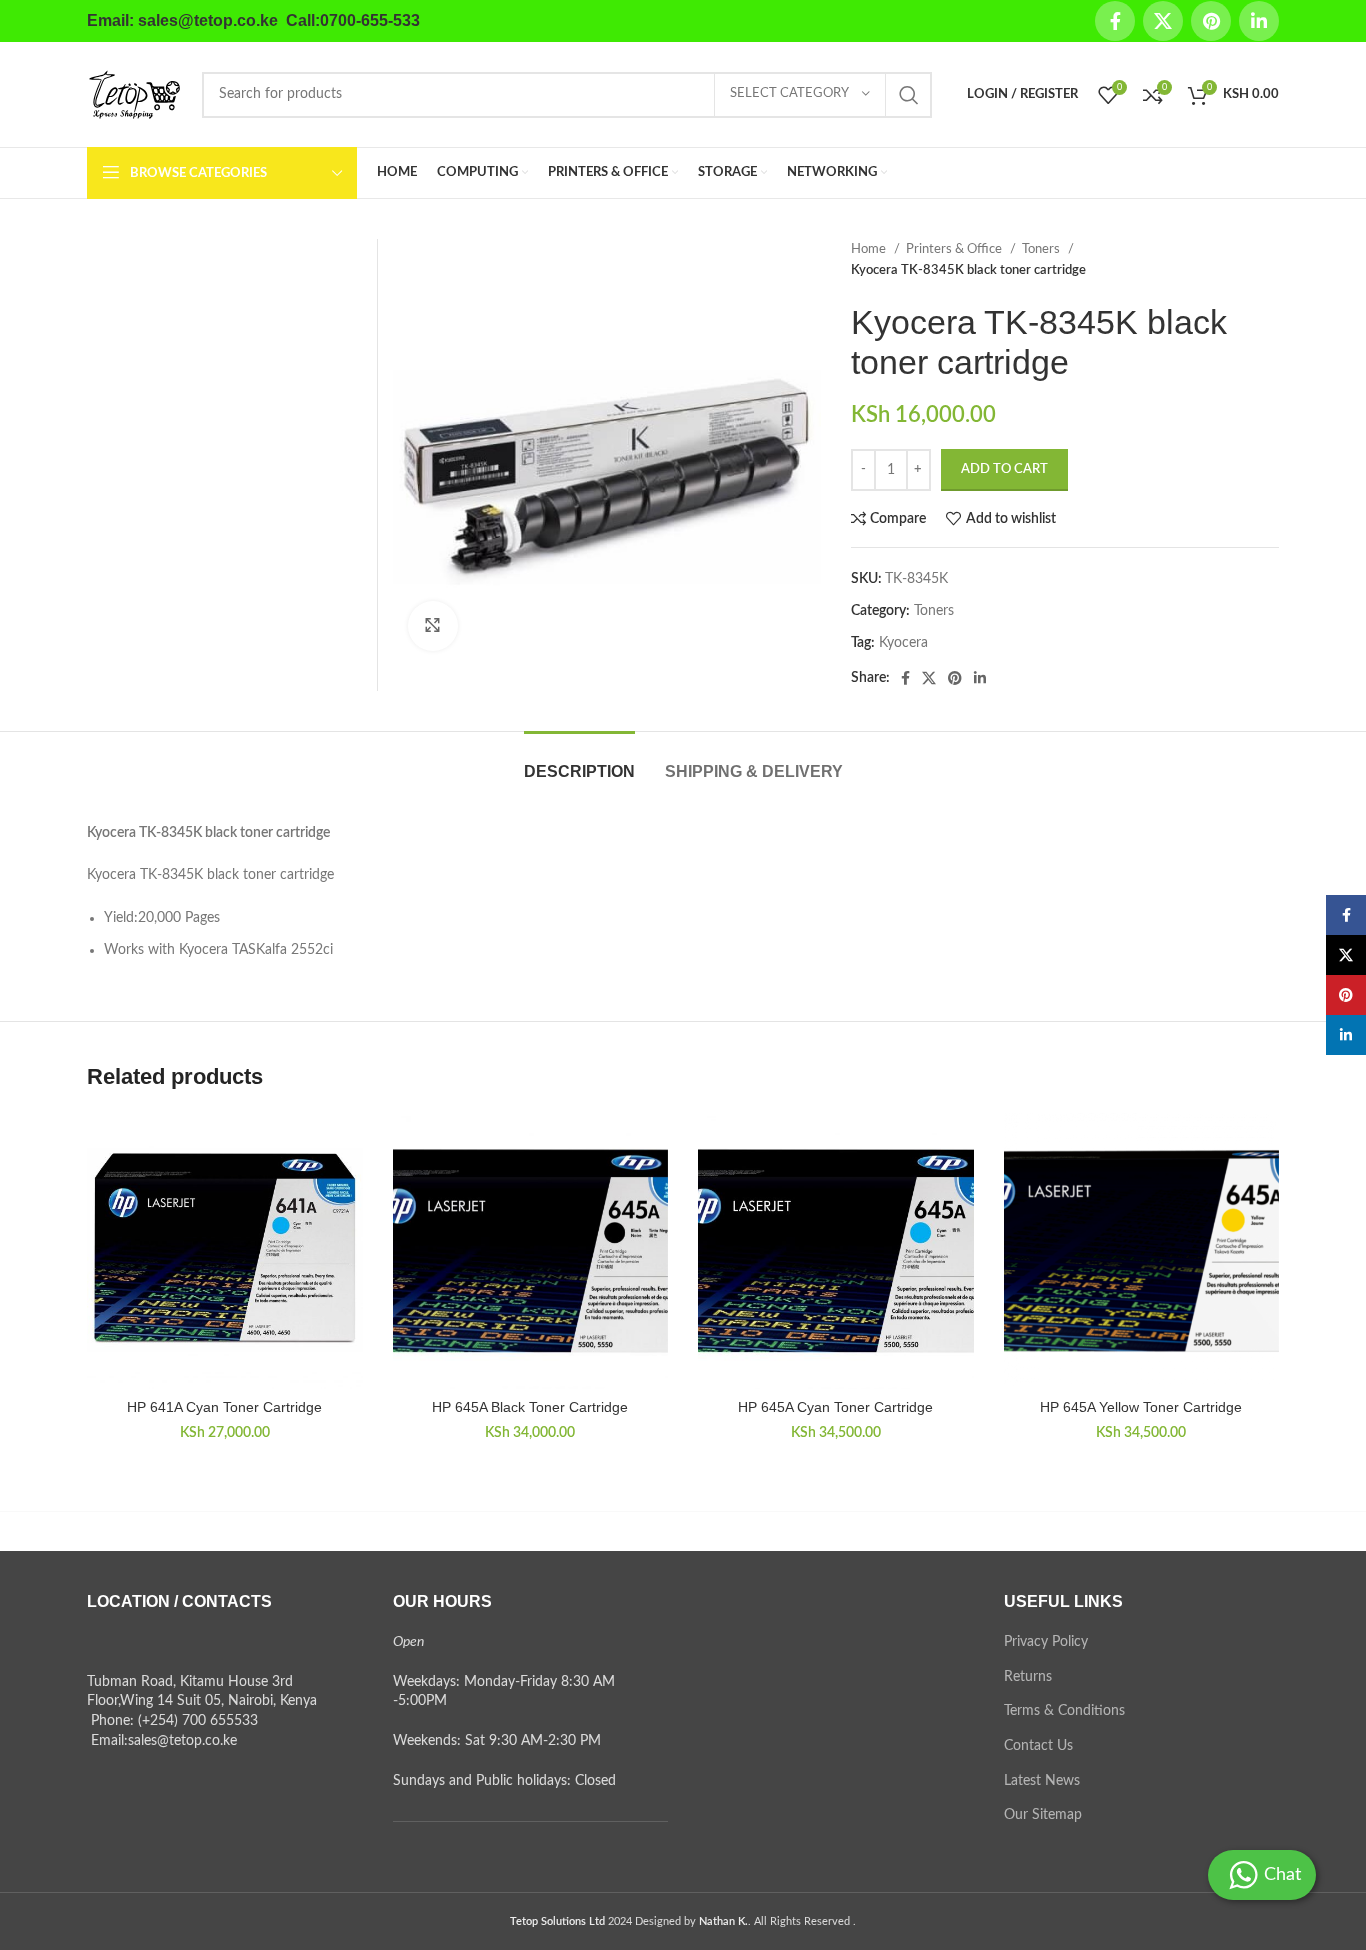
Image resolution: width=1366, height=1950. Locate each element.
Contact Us (1038, 1746)
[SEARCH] (909, 95)
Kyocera (903, 643)
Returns (1028, 1677)
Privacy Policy (1046, 1642)
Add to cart (1004, 469)
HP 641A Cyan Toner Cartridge (224, 1407)
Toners (1042, 249)
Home (870, 249)
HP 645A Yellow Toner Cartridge (1141, 1407)
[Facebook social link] (1115, 21)
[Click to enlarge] (433, 626)
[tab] (579, 761)
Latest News (1042, 1781)
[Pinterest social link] (1211, 21)
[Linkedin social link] (1259, 21)
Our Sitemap (1043, 1815)
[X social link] (1163, 21)
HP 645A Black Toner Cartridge (530, 1407)
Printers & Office (955, 249)
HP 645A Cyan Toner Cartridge (835, 1407)
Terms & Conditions (1064, 1711)
